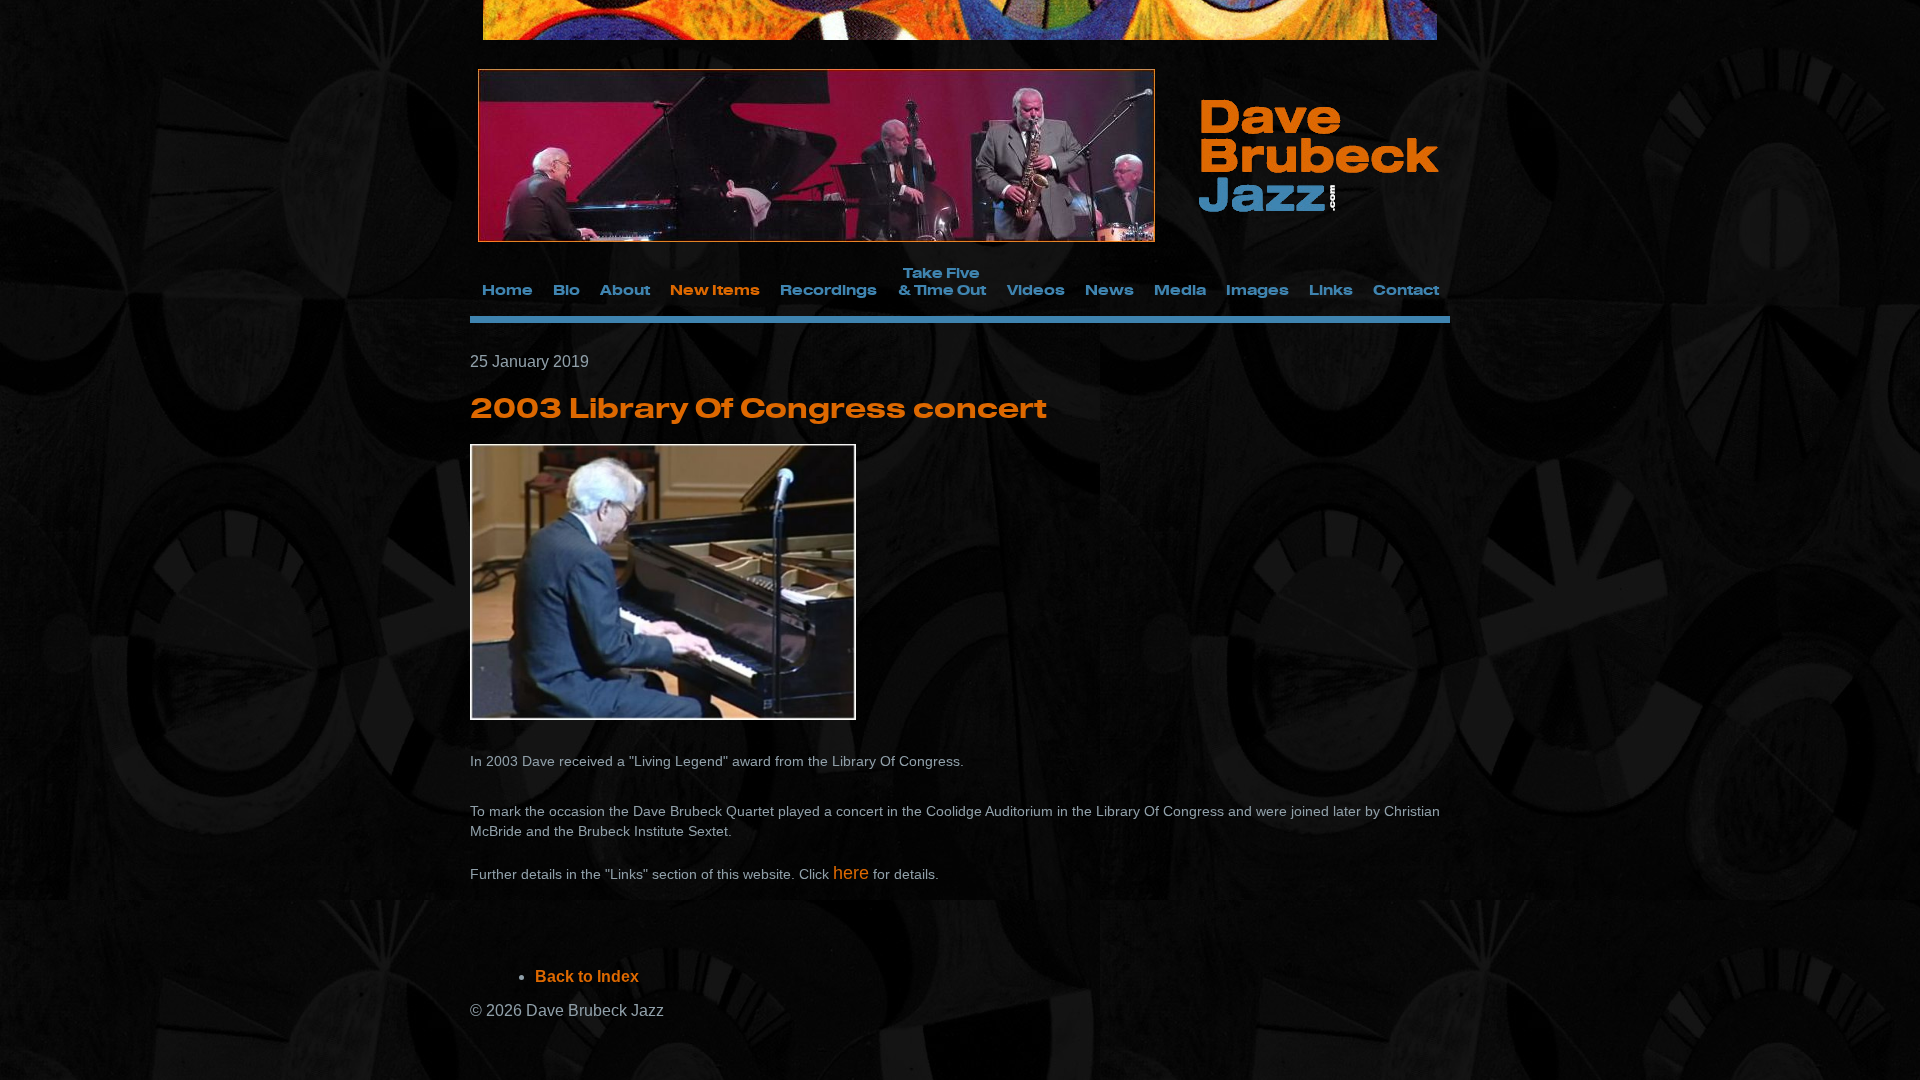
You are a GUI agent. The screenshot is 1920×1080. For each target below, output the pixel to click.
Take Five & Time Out (942, 281)
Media (1180, 289)
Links (1331, 289)
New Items (715, 289)
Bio (566, 289)
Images (1257, 289)
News (1109, 289)
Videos (1036, 289)
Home (507, 289)
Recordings (828, 289)
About (625, 289)
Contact (1406, 289)
